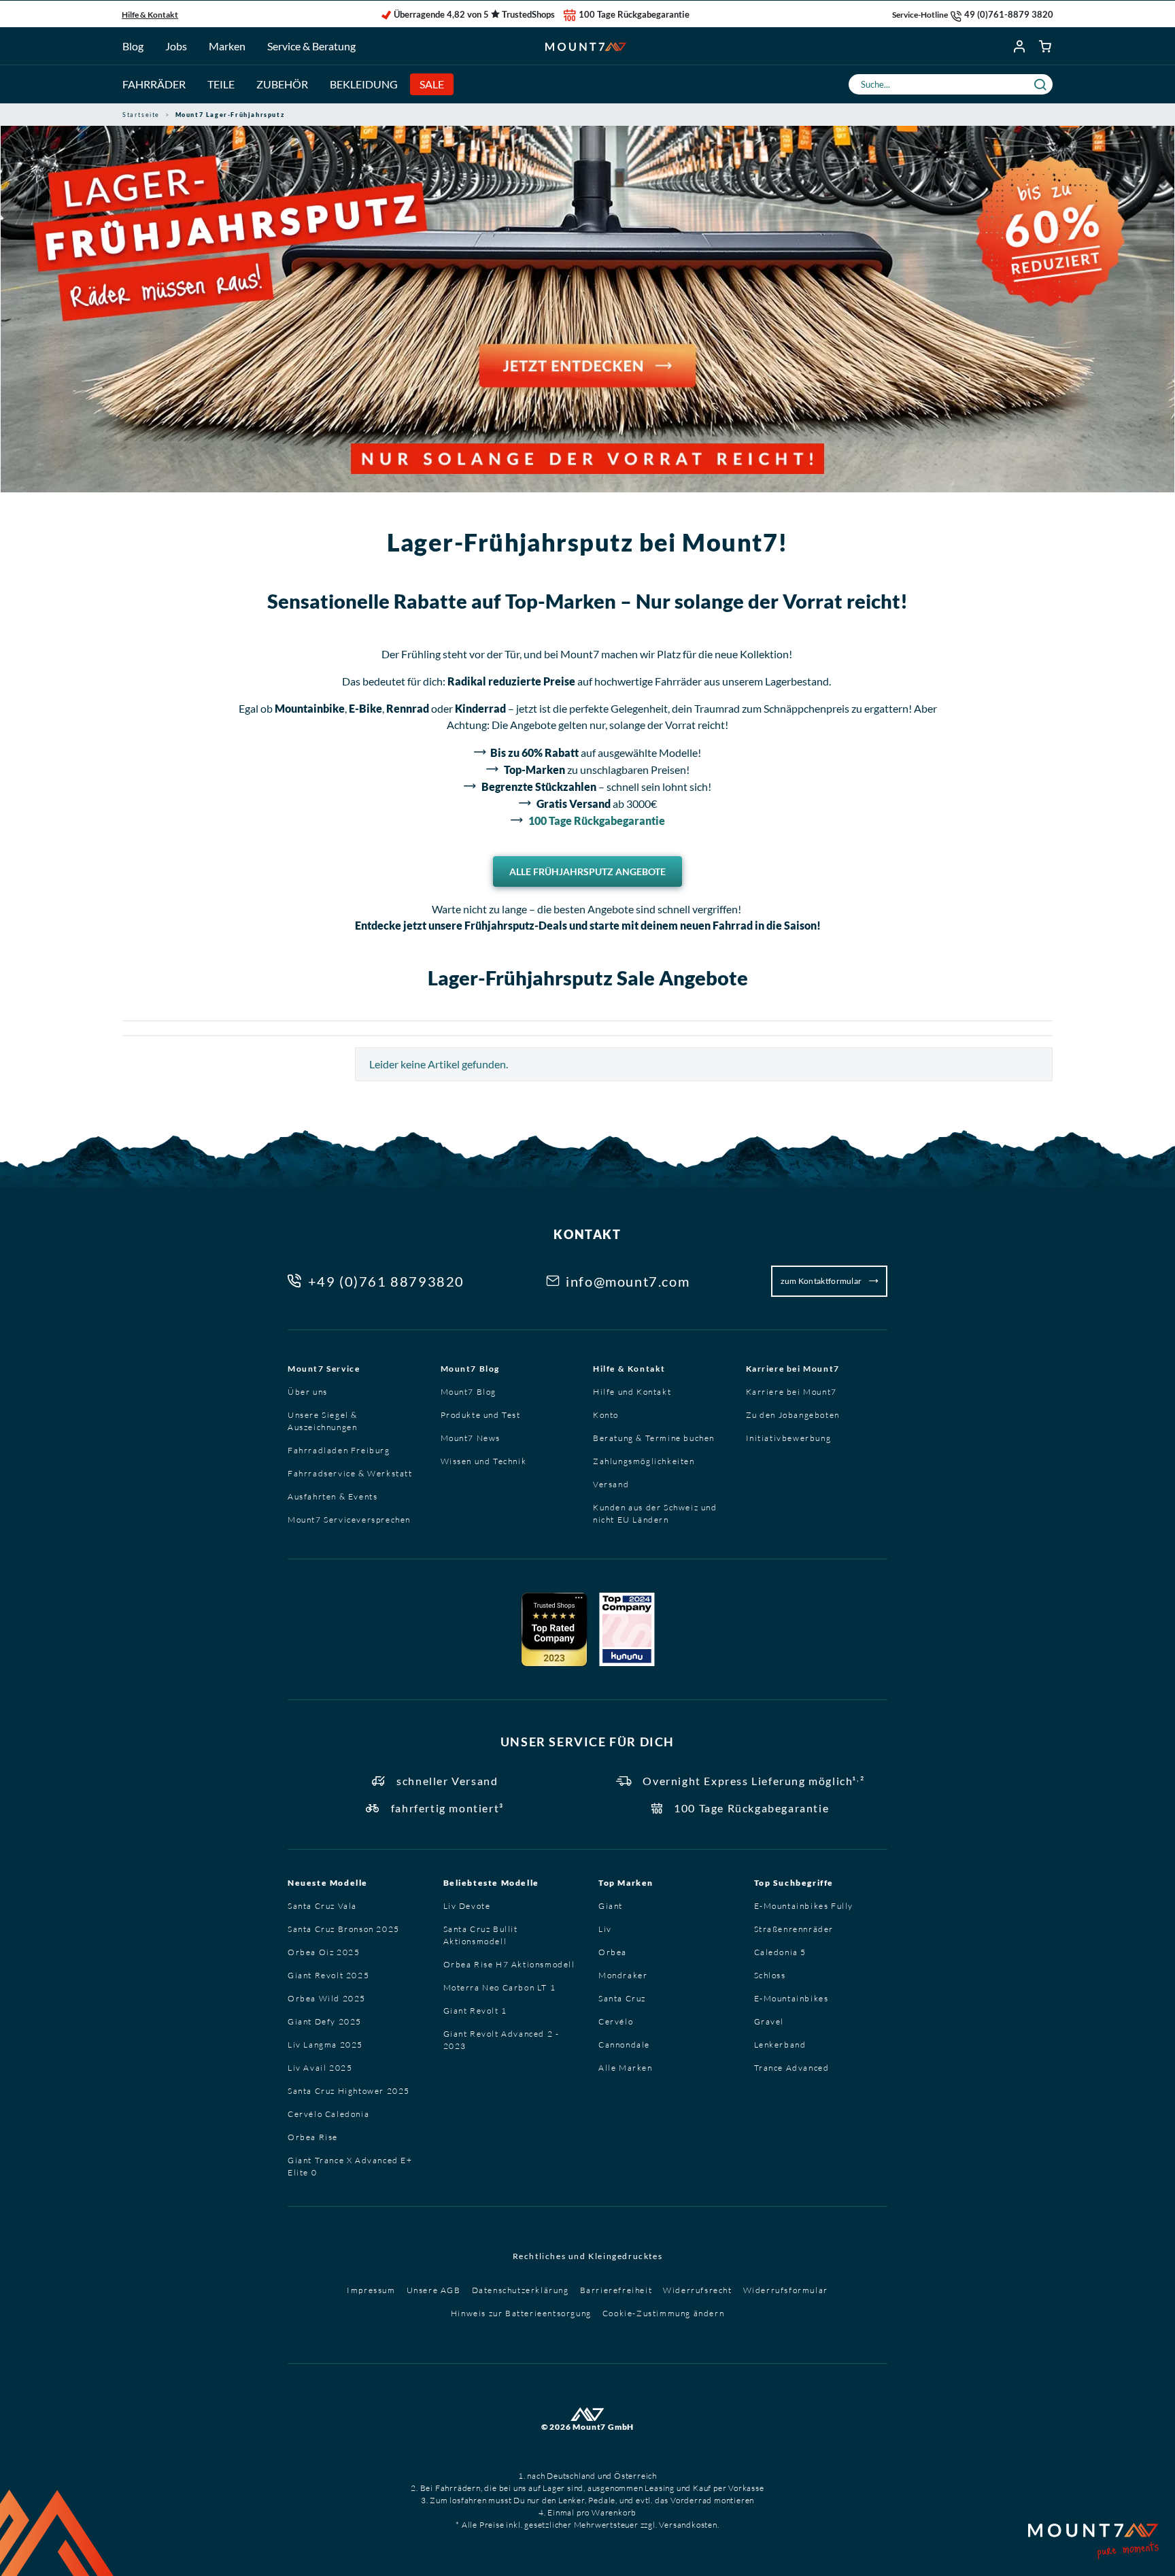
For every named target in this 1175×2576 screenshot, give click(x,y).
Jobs (176, 46)
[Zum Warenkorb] (1046, 46)
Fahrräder (154, 84)
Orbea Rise (313, 2137)
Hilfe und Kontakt (632, 1392)
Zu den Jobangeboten (793, 1415)
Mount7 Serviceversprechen (349, 1520)
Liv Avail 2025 (320, 2068)
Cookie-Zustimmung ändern (663, 2313)
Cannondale (624, 2045)
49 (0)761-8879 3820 (1009, 14)
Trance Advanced (792, 2068)
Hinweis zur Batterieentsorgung (521, 2313)
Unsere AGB (434, 2290)
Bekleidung (364, 84)
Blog (133, 46)
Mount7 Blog (471, 1369)
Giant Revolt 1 (475, 2011)
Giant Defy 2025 (325, 2021)
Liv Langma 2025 (325, 2045)
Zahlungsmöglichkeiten (644, 1461)
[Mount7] (586, 46)
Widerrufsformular (786, 2290)
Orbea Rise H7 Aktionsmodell (509, 1964)
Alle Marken (626, 2068)
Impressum (371, 2290)
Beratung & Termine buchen (654, 1438)
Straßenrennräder (794, 1929)
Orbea (613, 1952)
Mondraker (623, 1975)
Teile (221, 84)
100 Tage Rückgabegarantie (634, 14)
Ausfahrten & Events (333, 1496)
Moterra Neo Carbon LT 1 (500, 1987)
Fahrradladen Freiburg (339, 1450)
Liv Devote (467, 1906)
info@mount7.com (628, 1281)
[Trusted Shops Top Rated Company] (554, 1629)
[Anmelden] (1020, 46)
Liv (605, 1929)
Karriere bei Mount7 (793, 1369)
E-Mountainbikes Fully (804, 1906)
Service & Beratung (311, 46)
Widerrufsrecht (697, 2290)
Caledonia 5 (781, 1952)
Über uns (308, 1392)
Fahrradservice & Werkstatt (350, 1473)
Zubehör (282, 84)
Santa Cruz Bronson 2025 (344, 1929)
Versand (611, 1484)
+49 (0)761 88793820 (386, 1281)
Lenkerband (780, 2045)
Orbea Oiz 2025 (324, 1952)
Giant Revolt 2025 (328, 1975)
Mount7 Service (324, 1369)
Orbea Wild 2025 (327, 1998)
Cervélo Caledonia (328, 2114)
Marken (227, 46)
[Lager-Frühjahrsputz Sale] (587, 309)
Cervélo (616, 2021)
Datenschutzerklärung (521, 2290)
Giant (611, 1906)
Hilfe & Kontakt (150, 15)
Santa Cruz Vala (322, 1906)
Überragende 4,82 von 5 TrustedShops (474, 14)
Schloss (770, 1975)
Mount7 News (471, 1438)
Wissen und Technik (484, 1461)
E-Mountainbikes (791, 1998)
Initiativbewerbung (789, 1438)
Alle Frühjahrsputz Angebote (587, 871)
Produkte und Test (481, 1415)
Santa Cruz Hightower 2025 (349, 2091)
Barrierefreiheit (616, 2290)
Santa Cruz (622, 1998)
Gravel (769, 2021)
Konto (606, 1415)
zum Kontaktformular (822, 1281)
